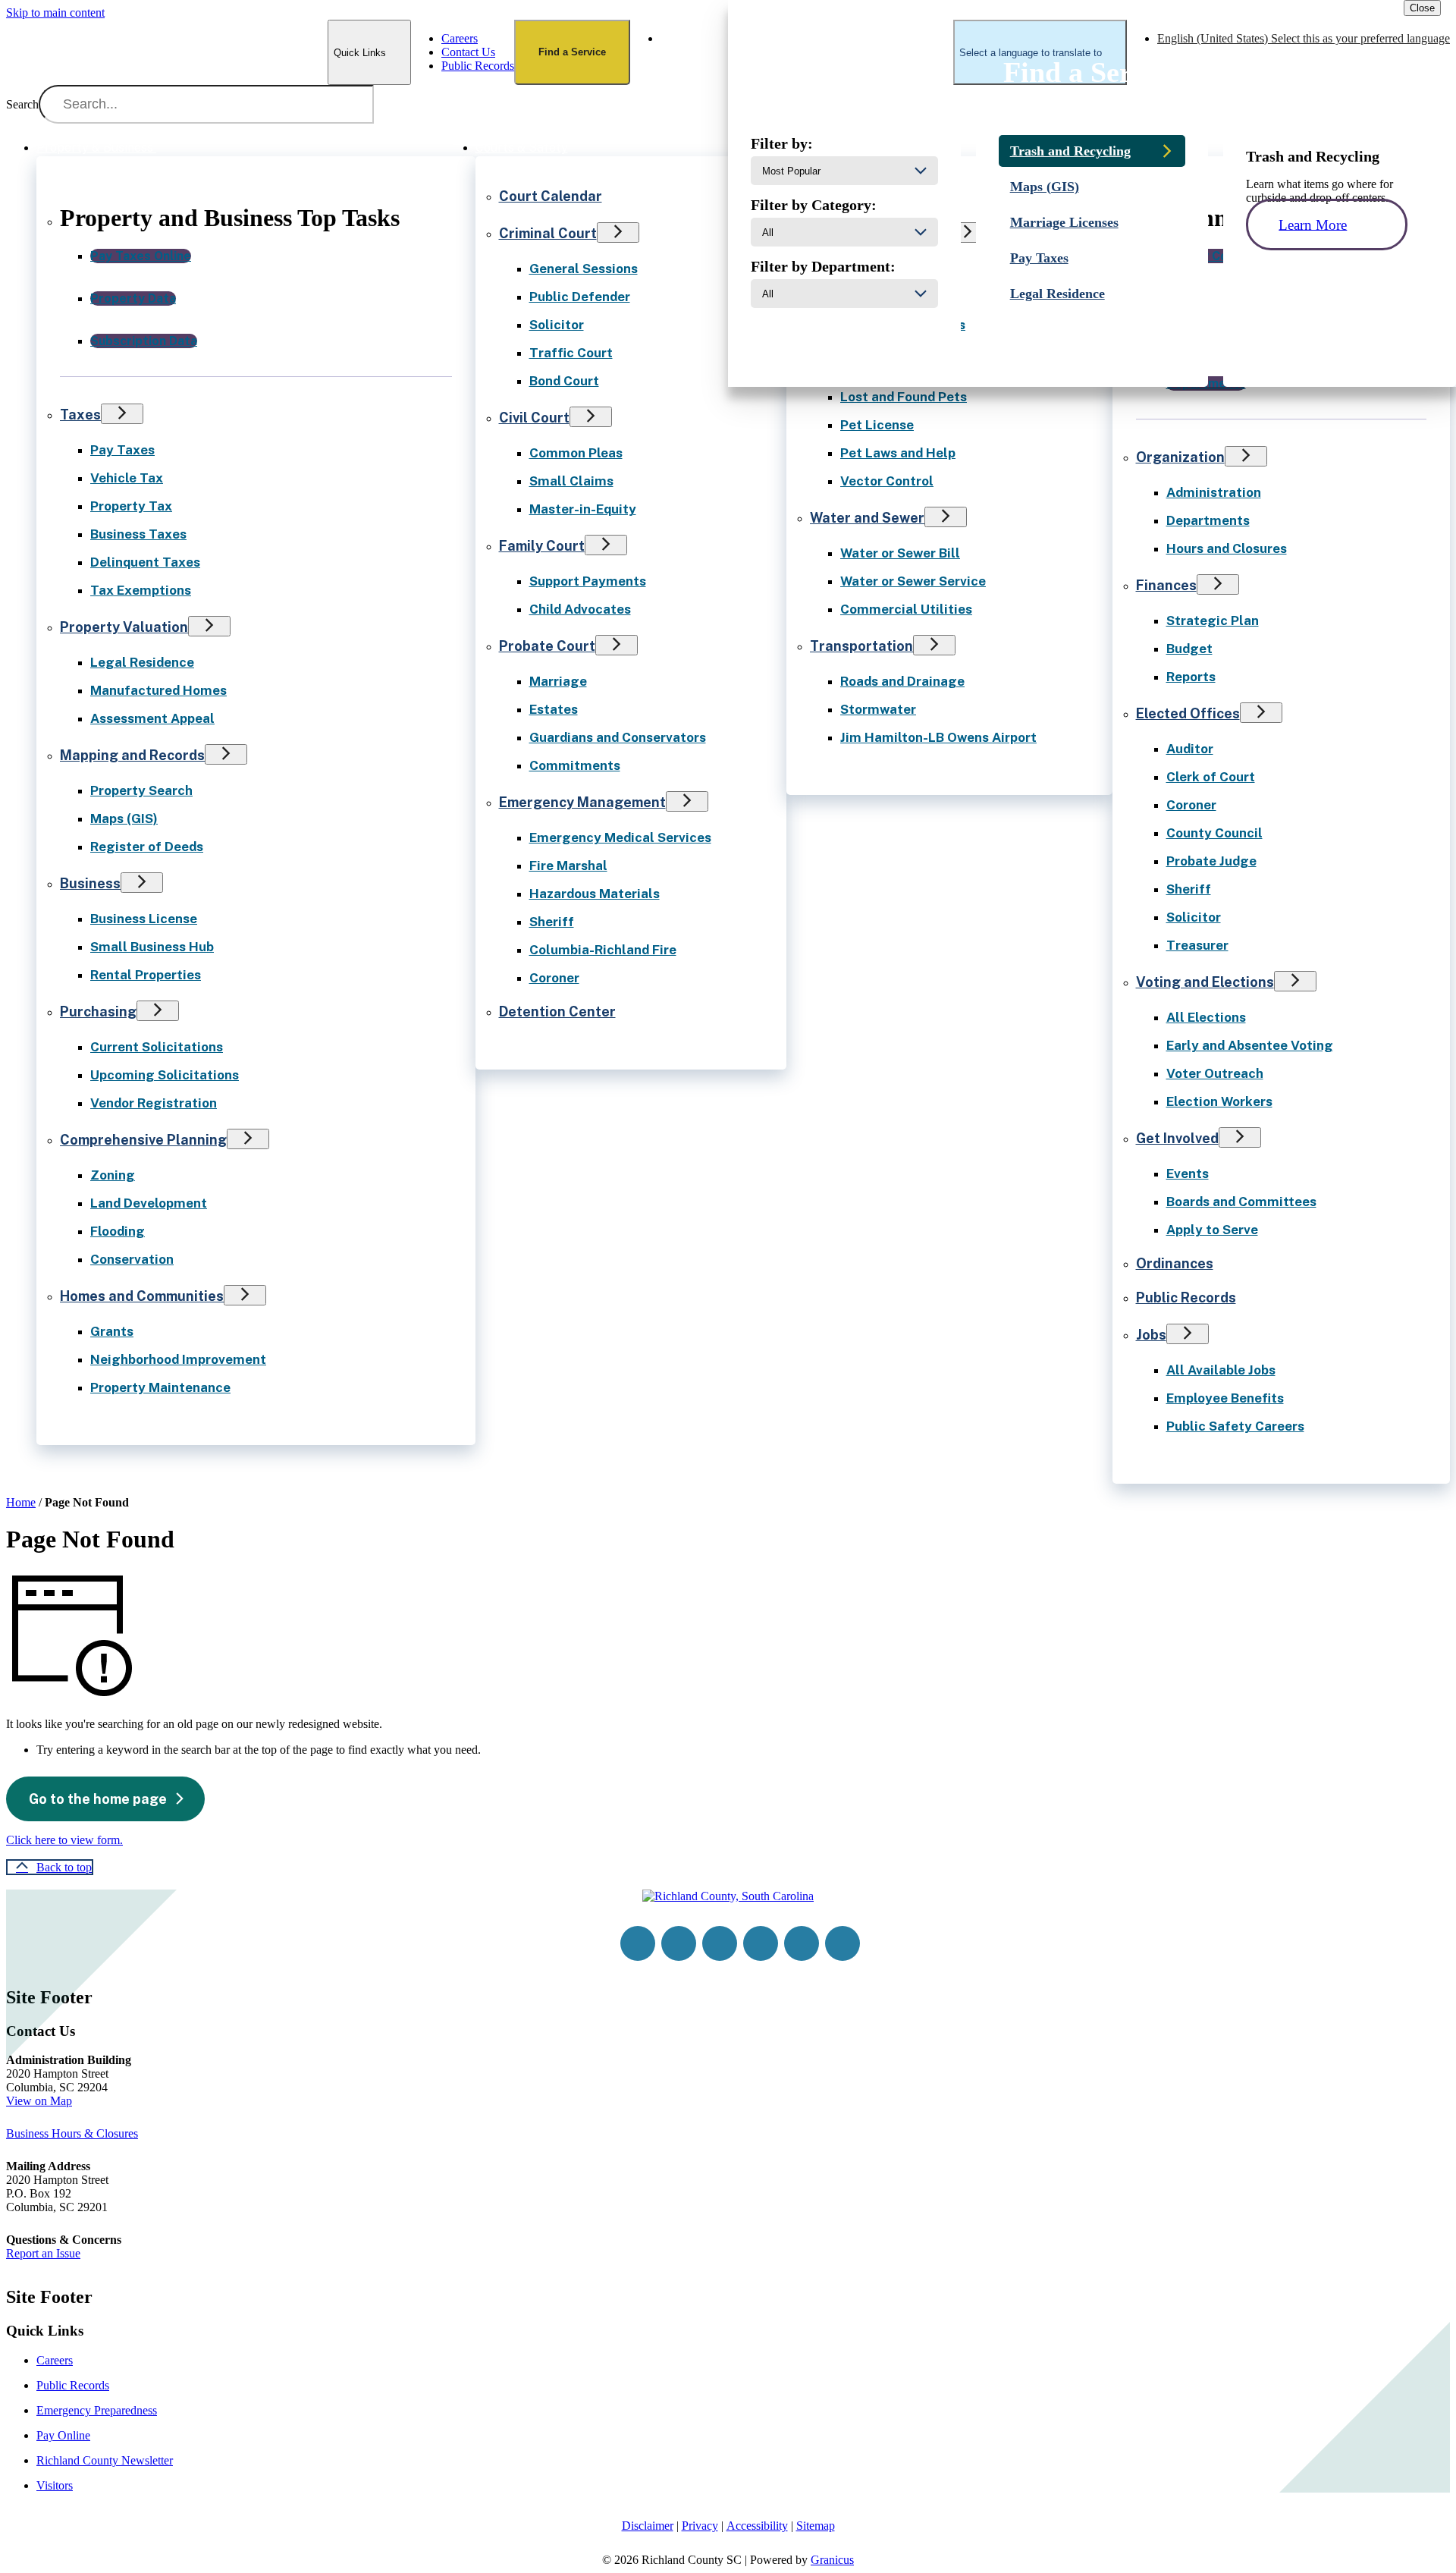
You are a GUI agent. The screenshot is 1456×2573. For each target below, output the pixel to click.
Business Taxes (138, 534)
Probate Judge (1211, 861)
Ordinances (1175, 1263)
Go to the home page (98, 1799)
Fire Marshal (568, 866)
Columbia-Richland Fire (603, 950)
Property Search (141, 790)
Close (1422, 8)
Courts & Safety (522, 148)
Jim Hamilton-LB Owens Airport (938, 737)
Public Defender (580, 297)
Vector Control (887, 481)
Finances (1166, 585)
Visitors (55, 2485)
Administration (1214, 492)
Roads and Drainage (902, 681)
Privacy (700, 2526)
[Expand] (177, 146)
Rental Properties (146, 975)
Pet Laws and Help (898, 453)
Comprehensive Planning (143, 1140)
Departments (1208, 520)
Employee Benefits (1225, 1398)
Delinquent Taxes (145, 562)
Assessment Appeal (152, 718)
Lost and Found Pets (904, 397)
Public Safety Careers (1235, 1426)
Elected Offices (1188, 713)
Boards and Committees (1241, 1202)
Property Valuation (124, 627)
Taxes (80, 415)
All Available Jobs (1221, 1370)
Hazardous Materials (595, 894)
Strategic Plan (1213, 620)
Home (21, 1502)
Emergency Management (582, 802)
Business (90, 883)
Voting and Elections (1205, 982)
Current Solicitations (157, 1047)
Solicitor (557, 325)
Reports (1191, 677)
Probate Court (547, 646)
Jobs (1151, 1335)
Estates (554, 709)
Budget (1189, 649)
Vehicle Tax (127, 478)
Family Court (542, 546)
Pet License (877, 425)
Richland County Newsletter (105, 2460)
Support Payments (588, 581)
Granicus (832, 2560)
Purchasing (98, 1012)
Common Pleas (576, 453)
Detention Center (557, 1012)
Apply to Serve (1212, 1230)
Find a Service (572, 52)
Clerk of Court (1211, 777)
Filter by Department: (823, 266)
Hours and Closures (1227, 548)
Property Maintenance (160, 1387)
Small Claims (571, 481)
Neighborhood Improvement (178, 1359)
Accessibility (757, 2526)
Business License (144, 919)
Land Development (149, 1203)
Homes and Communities (142, 1296)
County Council (1214, 833)
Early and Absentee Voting (1250, 1045)
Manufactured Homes (158, 690)
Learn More (1313, 224)
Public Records (1186, 1297)
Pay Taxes (122, 450)
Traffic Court (571, 353)
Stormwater (878, 709)
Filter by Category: (814, 205)
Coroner (554, 978)
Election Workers (1219, 1101)
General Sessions (584, 269)
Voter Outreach (1215, 1073)
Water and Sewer (867, 518)
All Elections (1206, 1017)
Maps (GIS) (124, 818)
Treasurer (1197, 945)
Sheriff (552, 922)
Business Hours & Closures (72, 2133)
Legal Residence (142, 662)
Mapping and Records (132, 755)
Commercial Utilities (906, 609)
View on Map (39, 2101)
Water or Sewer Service (913, 581)
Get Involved (1177, 1138)
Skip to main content (55, 13)
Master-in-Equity (583, 509)
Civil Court (534, 418)
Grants (112, 1331)
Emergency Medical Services (620, 837)
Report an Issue (43, 2253)
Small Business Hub (152, 947)
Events (1188, 1173)
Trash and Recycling (1070, 151)
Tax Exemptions (141, 590)
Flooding (118, 1231)
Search (22, 104)
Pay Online (63, 2435)
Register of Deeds (147, 847)
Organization (1180, 457)
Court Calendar (551, 196)
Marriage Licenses (1064, 222)
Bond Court (564, 381)
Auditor (1190, 749)
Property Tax (131, 506)
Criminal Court (548, 233)
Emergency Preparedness (97, 2410)
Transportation (861, 646)
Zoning (113, 1175)
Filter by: (782, 143)
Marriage (558, 681)
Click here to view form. (64, 1840)
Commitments (575, 765)
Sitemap (816, 2526)
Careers (55, 2360)
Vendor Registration (154, 1103)
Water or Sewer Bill (900, 553)
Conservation (132, 1259)
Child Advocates (580, 609)
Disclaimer (648, 2526)
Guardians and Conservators (618, 737)
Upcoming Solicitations (165, 1075)
